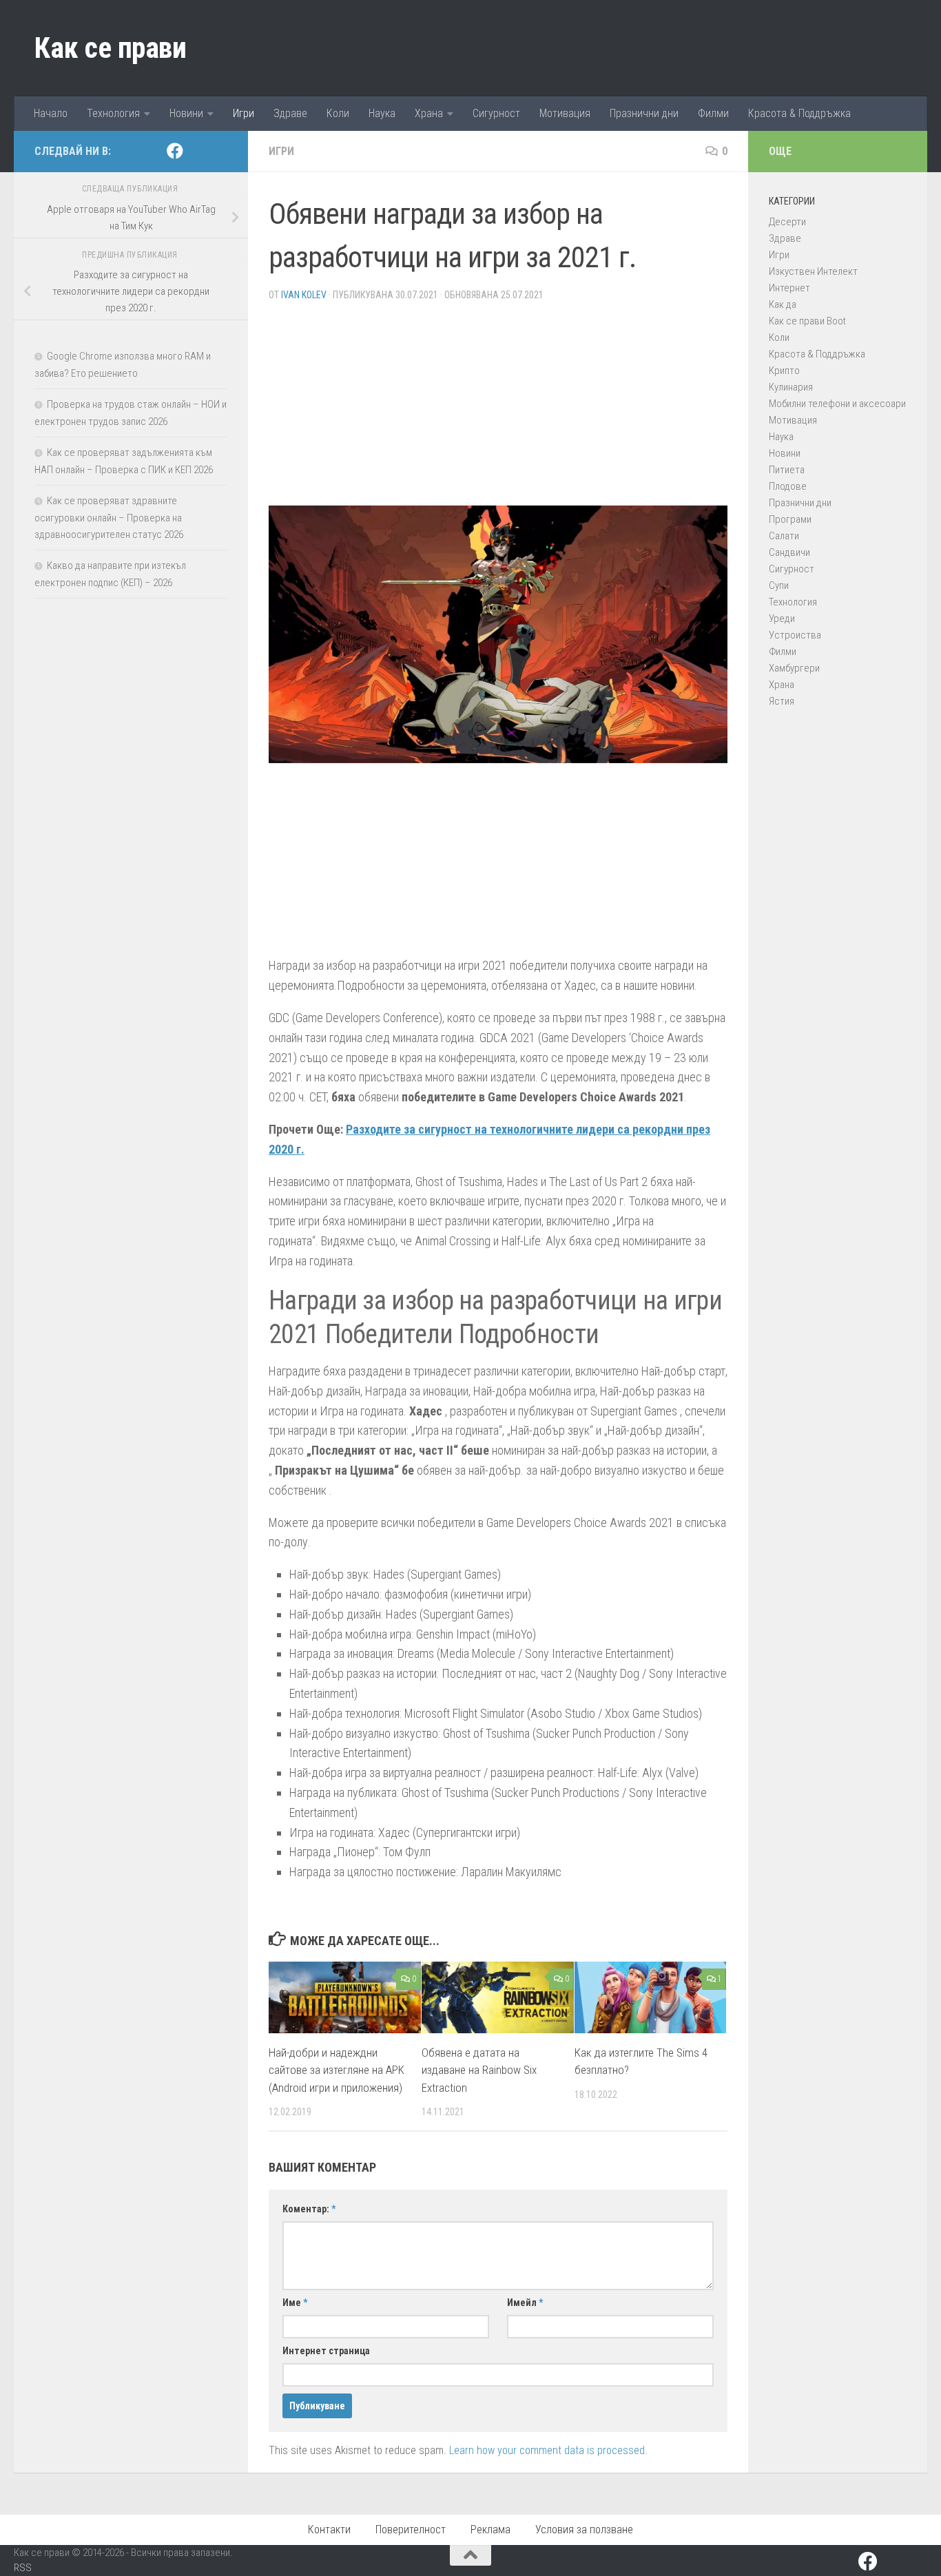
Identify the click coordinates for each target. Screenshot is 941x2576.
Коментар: (309, 2209)
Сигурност (496, 113)
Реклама (490, 2530)
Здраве (290, 113)
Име (295, 2303)
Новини (186, 113)
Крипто (784, 371)
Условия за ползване (584, 2530)
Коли (338, 113)
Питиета (787, 470)
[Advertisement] (498, 409)
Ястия (782, 701)
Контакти (329, 2530)
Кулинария (791, 387)
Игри (244, 113)
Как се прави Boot (807, 321)
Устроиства (795, 635)
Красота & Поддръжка (799, 113)
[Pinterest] (197, 152)
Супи (779, 585)
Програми (790, 519)
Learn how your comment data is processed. (548, 2450)
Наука (382, 113)
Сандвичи (789, 552)
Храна (429, 113)
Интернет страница (326, 2351)
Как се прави (110, 48)
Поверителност (411, 2530)
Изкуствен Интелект (813, 271)
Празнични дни (644, 113)
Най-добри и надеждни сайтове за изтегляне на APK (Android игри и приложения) (337, 2070)
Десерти (787, 222)
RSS (23, 2568)
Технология (113, 113)
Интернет (789, 288)
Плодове (788, 486)
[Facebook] (175, 151)
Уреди (782, 619)
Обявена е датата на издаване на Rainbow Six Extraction (479, 2070)
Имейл (525, 2303)
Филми (713, 113)
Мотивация (565, 113)
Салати (784, 536)
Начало (51, 113)
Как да (783, 304)
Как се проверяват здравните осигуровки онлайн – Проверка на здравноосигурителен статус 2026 (109, 518)
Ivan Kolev (304, 295)
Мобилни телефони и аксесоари (837, 404)
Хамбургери (794, 668)
